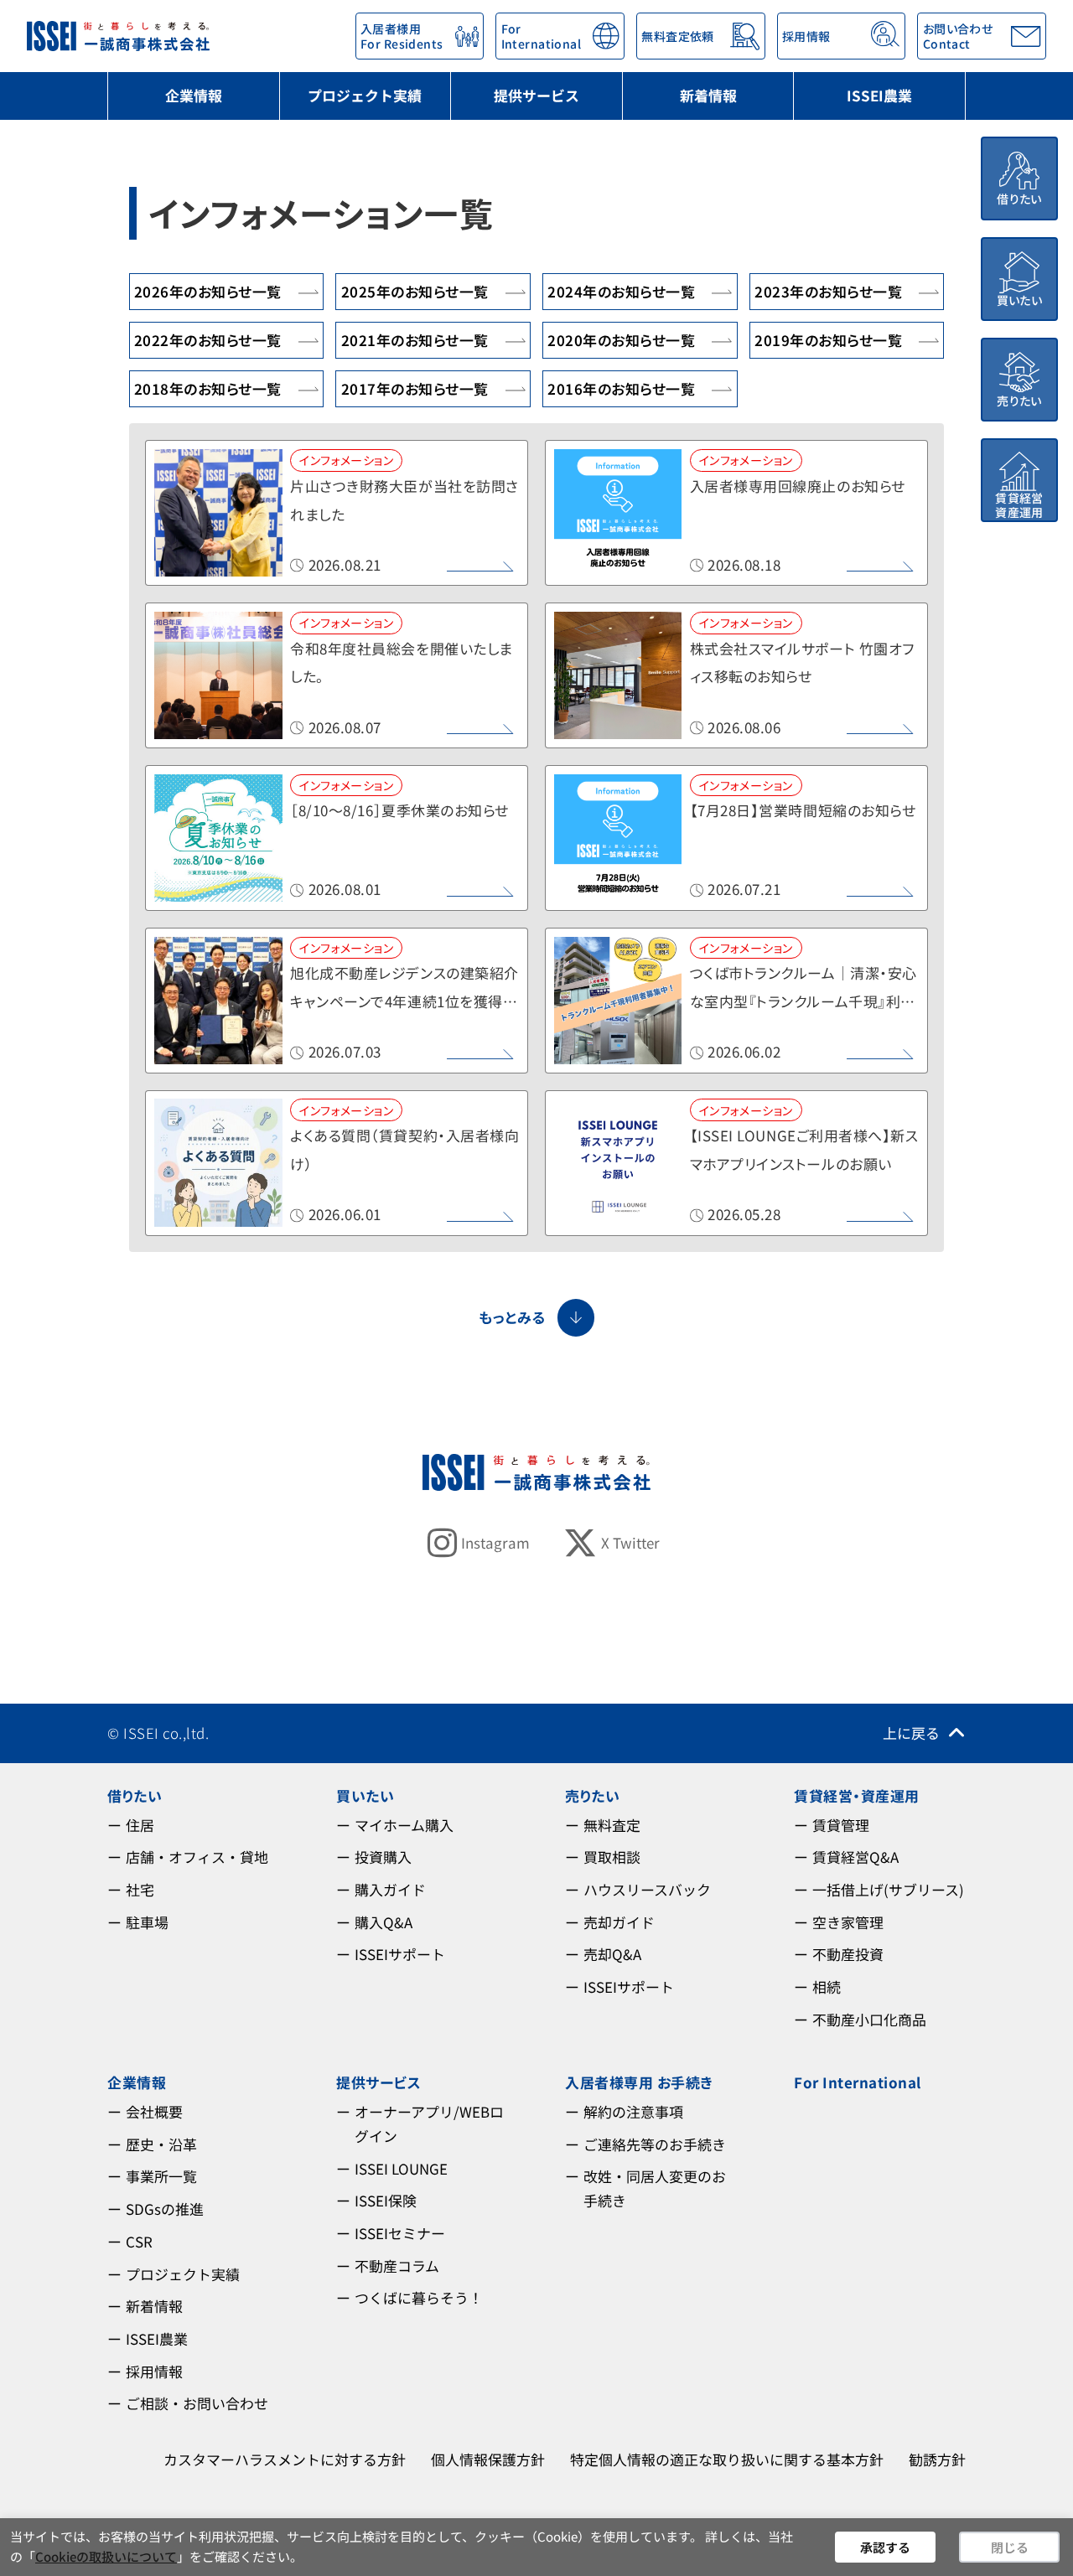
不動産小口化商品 (869, 2019)
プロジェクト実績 (365, 95)
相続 (827, 1986)
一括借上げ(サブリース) (888, 1889)
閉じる (1010, 2547)
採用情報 (154, 2371)
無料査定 (612, 1825)
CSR (139, 2241)
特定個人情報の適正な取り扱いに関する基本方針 (727, 2459)
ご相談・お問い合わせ (197, 2403)
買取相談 (612, 1857)
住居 (140, 1825)
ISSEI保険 (386, 2200)
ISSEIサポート (400, 1954)
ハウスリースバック (647, 1889)
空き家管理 (848, 1922)
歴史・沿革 (161, 2144)
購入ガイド (390, 1889)
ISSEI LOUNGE (401, 2168)
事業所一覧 (161, 2176)
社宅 (140, 1889)
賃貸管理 (841, 1825)
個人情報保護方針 (488, 2459)
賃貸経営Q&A (855, 1857)
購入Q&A (384, 1922)
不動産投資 (848, 1954)
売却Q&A (612, 1954)
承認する (885, 2547)
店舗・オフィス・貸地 (197, 1857)
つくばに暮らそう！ (419, 2297)
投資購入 (383, 1857)
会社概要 (154, 2111)
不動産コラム (397, 2266)
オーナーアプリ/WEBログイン (429, 2123)
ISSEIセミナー (400, 2233)
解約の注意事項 (633, 2111)
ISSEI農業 (879, 95)
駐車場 (147, 1922)
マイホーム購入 (404, 1825)
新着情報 (708, 95)
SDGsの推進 (165, 2209)
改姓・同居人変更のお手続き (655, 2188)
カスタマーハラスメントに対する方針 (285, 2459)
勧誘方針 (937, 2459)
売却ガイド (619, 1922)
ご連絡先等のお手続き (655, 2144)
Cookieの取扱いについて (106, 2556)
